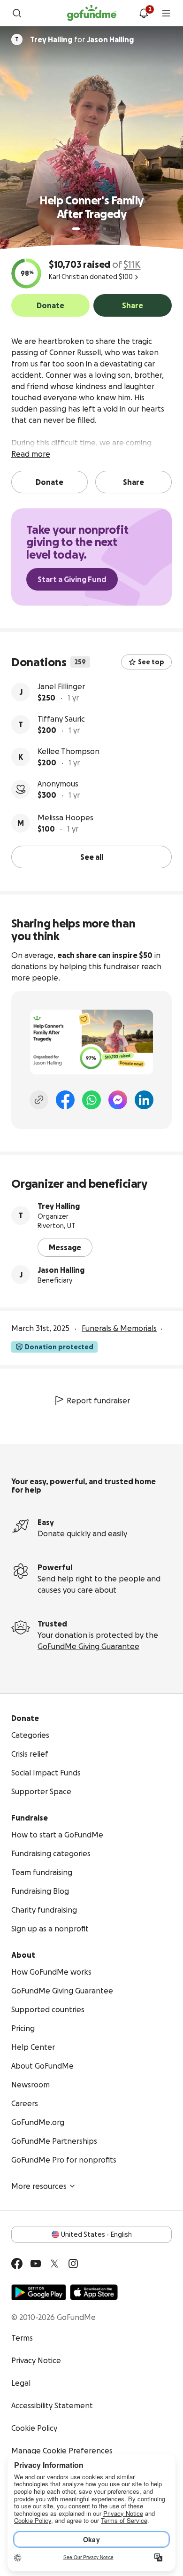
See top (151, 662)
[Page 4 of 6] (98, 229)
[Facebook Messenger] (118, 1100)
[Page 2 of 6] (85, 229)
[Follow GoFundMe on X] (54, 2264)
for (82, 39)
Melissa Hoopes (65, 817)
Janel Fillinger (61, 686)
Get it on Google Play (39, 2292)
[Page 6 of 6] (111, 229)
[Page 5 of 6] (105, 229)
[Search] (17, 13)
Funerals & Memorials (119, 1328)
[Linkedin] (144, 1100)
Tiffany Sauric (61, 719)
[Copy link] (39, 1100)
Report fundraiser (98, 1401)
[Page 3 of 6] (91, 229)
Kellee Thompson (69, 751)
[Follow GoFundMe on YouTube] (36, 2264)
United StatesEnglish (96, 2234)
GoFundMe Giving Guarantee (88, 1646)
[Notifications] (144, 13)
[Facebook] (65, 1100)
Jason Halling (61, 1270)
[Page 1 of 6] (76, 229)
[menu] (166, 13)
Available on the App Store (94, 2292)
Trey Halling (59, 1206)
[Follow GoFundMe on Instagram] (73, 2264)
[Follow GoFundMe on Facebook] (17, 2264)
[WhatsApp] (91, 1100)
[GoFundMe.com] (92, 13)
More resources (39, 2186)
